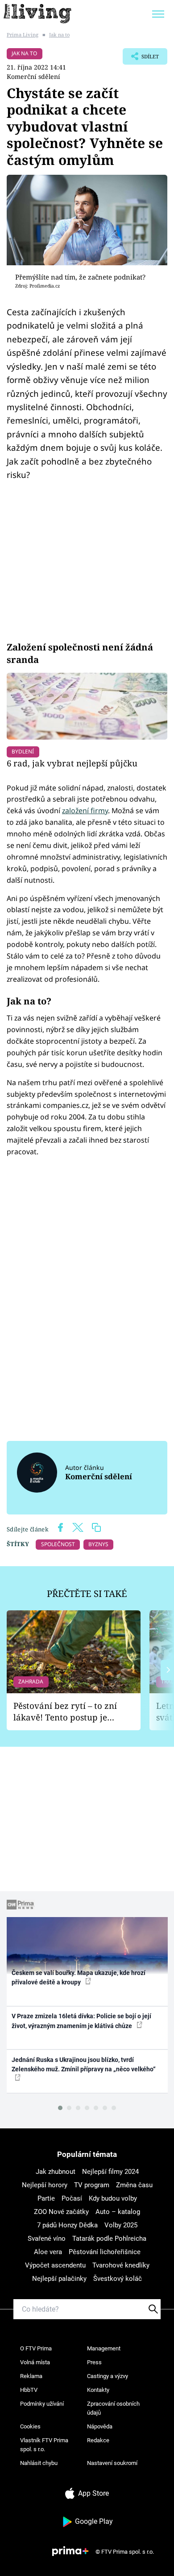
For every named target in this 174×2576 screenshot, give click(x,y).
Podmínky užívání (42, 2404)
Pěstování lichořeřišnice (105, 2252)
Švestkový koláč (118, 2279)
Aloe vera (48, 2252)
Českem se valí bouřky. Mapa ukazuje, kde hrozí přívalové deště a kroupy (79, 1977)
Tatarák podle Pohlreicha (109, 2239)
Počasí (72, 2198)
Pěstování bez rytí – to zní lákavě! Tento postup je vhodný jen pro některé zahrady (65, 1712)
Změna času (134, 2185)
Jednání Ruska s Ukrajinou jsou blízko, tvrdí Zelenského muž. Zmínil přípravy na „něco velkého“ (84, 2064)
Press (94, 2362)
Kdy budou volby (113, 2198)
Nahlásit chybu (39, 2463)
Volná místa (35, 2362)
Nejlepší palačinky (59, 2279)
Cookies (30, 2426)
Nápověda (100, 2426)
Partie (46, 2198)
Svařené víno (47, 2239)
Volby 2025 (121, 2225)
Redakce (98, 2440)
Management (104, 2348)
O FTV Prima (36, 2348)
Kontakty (98, 2390)
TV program (92, 2185)
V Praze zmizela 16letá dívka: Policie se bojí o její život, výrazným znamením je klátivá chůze (81, 2021)
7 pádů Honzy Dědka (67, 2225)
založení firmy (85, 811)
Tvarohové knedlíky (121, 2265)
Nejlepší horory (45, 2185)
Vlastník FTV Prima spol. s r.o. (44, 2445)
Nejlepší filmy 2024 (110, 2172)
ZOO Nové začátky (61, 2212)
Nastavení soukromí (112, 2463)
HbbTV (29, 2390)
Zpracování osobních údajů (113, 2408)
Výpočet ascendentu (55, 2265)
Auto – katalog (118, 2212)
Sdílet (141, 59)
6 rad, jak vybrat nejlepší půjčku (72, 763)
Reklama (31, 2376)
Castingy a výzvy (108, 2376)
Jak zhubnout (56, 2172)
